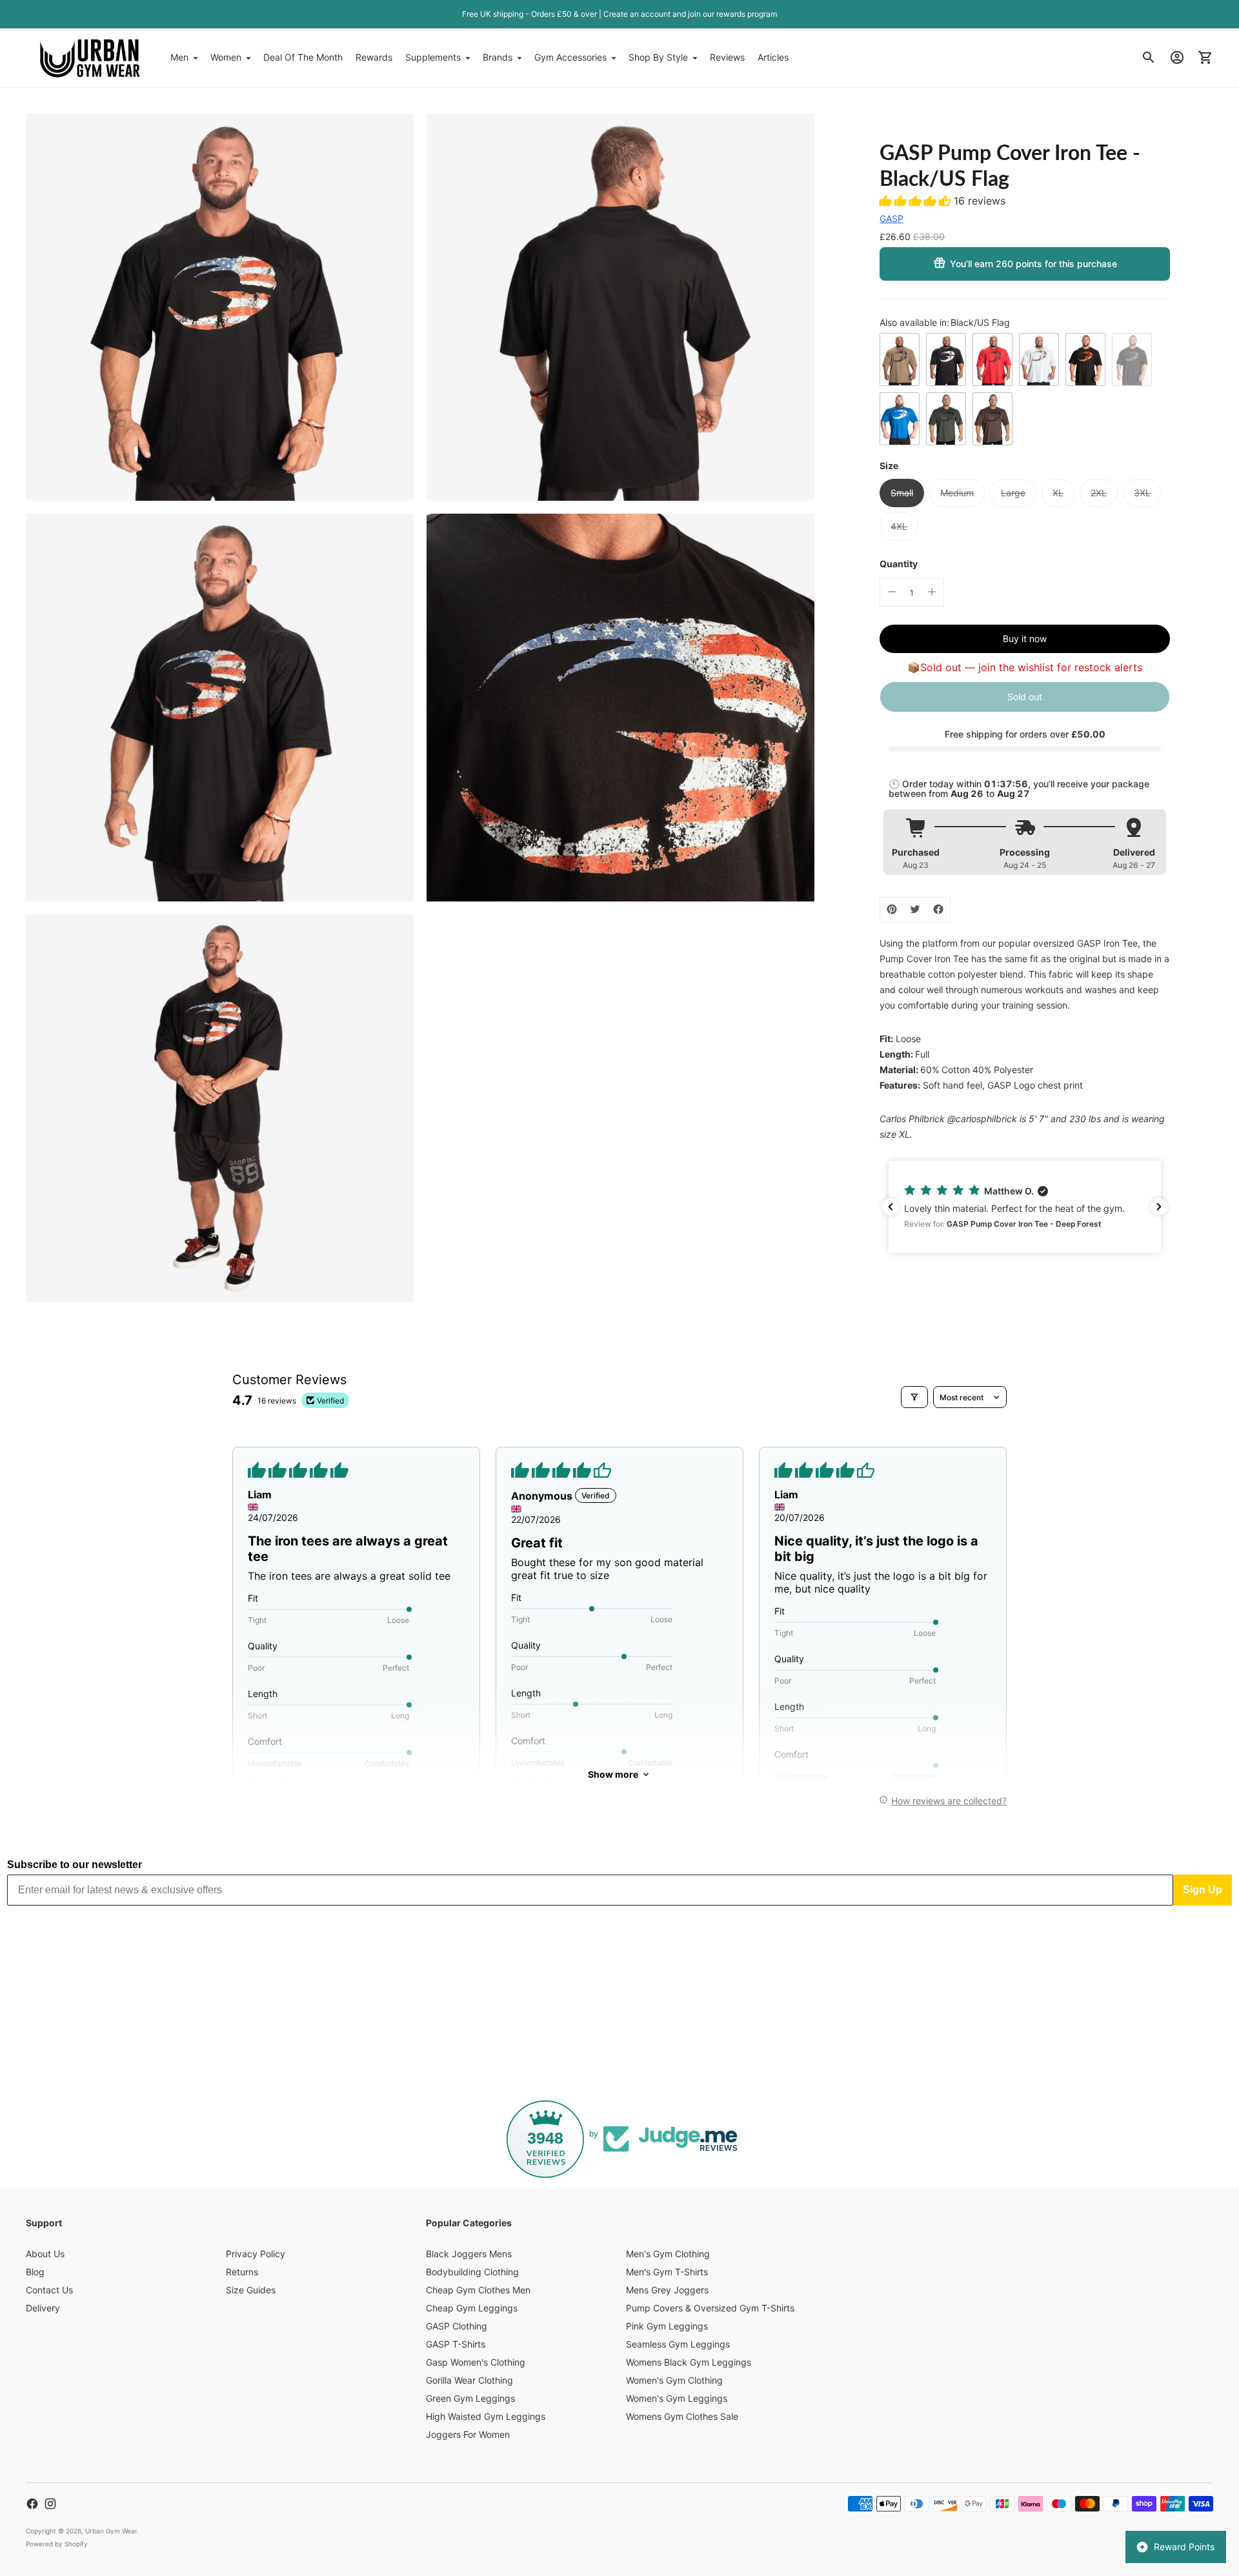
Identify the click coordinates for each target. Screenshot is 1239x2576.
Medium (957, 493)
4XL (899, 526)
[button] (917, 201)
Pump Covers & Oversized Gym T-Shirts (710, 2308)
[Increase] (932, 592)
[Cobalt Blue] (900, 419)
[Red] (992, 359)
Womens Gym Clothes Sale (682, 2416)
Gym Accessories (570, 57)
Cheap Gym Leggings (472, 2308)
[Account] (1177, 57)
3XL (1142, 493)
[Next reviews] (1159, 1207)
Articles (773, 57)
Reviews (727, 57)
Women (226, 57)
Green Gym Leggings (470, 2398)
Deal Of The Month (303, 57)
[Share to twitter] (915, 909)
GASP (891, 218)
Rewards (374, 57)
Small (902, 493)
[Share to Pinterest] (892, 909)
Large (1013, 493)
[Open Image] (220, 307)
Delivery (43, 2308)
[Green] (900, 359)
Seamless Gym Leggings (678, 2344)
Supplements (433, 57)
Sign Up (1203, 1890)
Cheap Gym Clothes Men (478, 2290)
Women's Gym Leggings (677, 2398)
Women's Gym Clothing (674, 2380)
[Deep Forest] (946, 419)
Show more (613, 1774)
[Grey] (1039, 359)
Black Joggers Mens (469, 2254)
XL (1058, 493)
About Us (45, 2254)
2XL (1099, 493)
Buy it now (1025, 638)
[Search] (1149, 57)
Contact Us (49, 2290)
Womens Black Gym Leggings (689, 2362)
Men (179, 57)
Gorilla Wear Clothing (469, 2380)
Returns (242, 2272)
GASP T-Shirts (456, 2344)
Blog (35, 2272)
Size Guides (251, 2290)
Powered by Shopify (57, 2544)
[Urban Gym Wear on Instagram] (50, 2504)
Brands (498, 57)
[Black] (946, 359)
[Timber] (992, 419)
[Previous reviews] (891, 1207)
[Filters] (914, 1397)
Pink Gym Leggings (667, 2326)
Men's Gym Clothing (668, 2254)
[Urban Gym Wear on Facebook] (32, 2504)
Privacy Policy (256, 2254)
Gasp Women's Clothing (476, 2362)
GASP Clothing (457, 2326)
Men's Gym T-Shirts (667, 2272)
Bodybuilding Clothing (472, 2272)
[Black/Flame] (1085, 359)
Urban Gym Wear (111, 2531)
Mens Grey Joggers (667, 2290)
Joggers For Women (468, 2434)
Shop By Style (658, 57)
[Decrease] (892, 592)
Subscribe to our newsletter (75, 1865)
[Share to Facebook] (938, 909)
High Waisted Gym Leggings (486, 2416)
